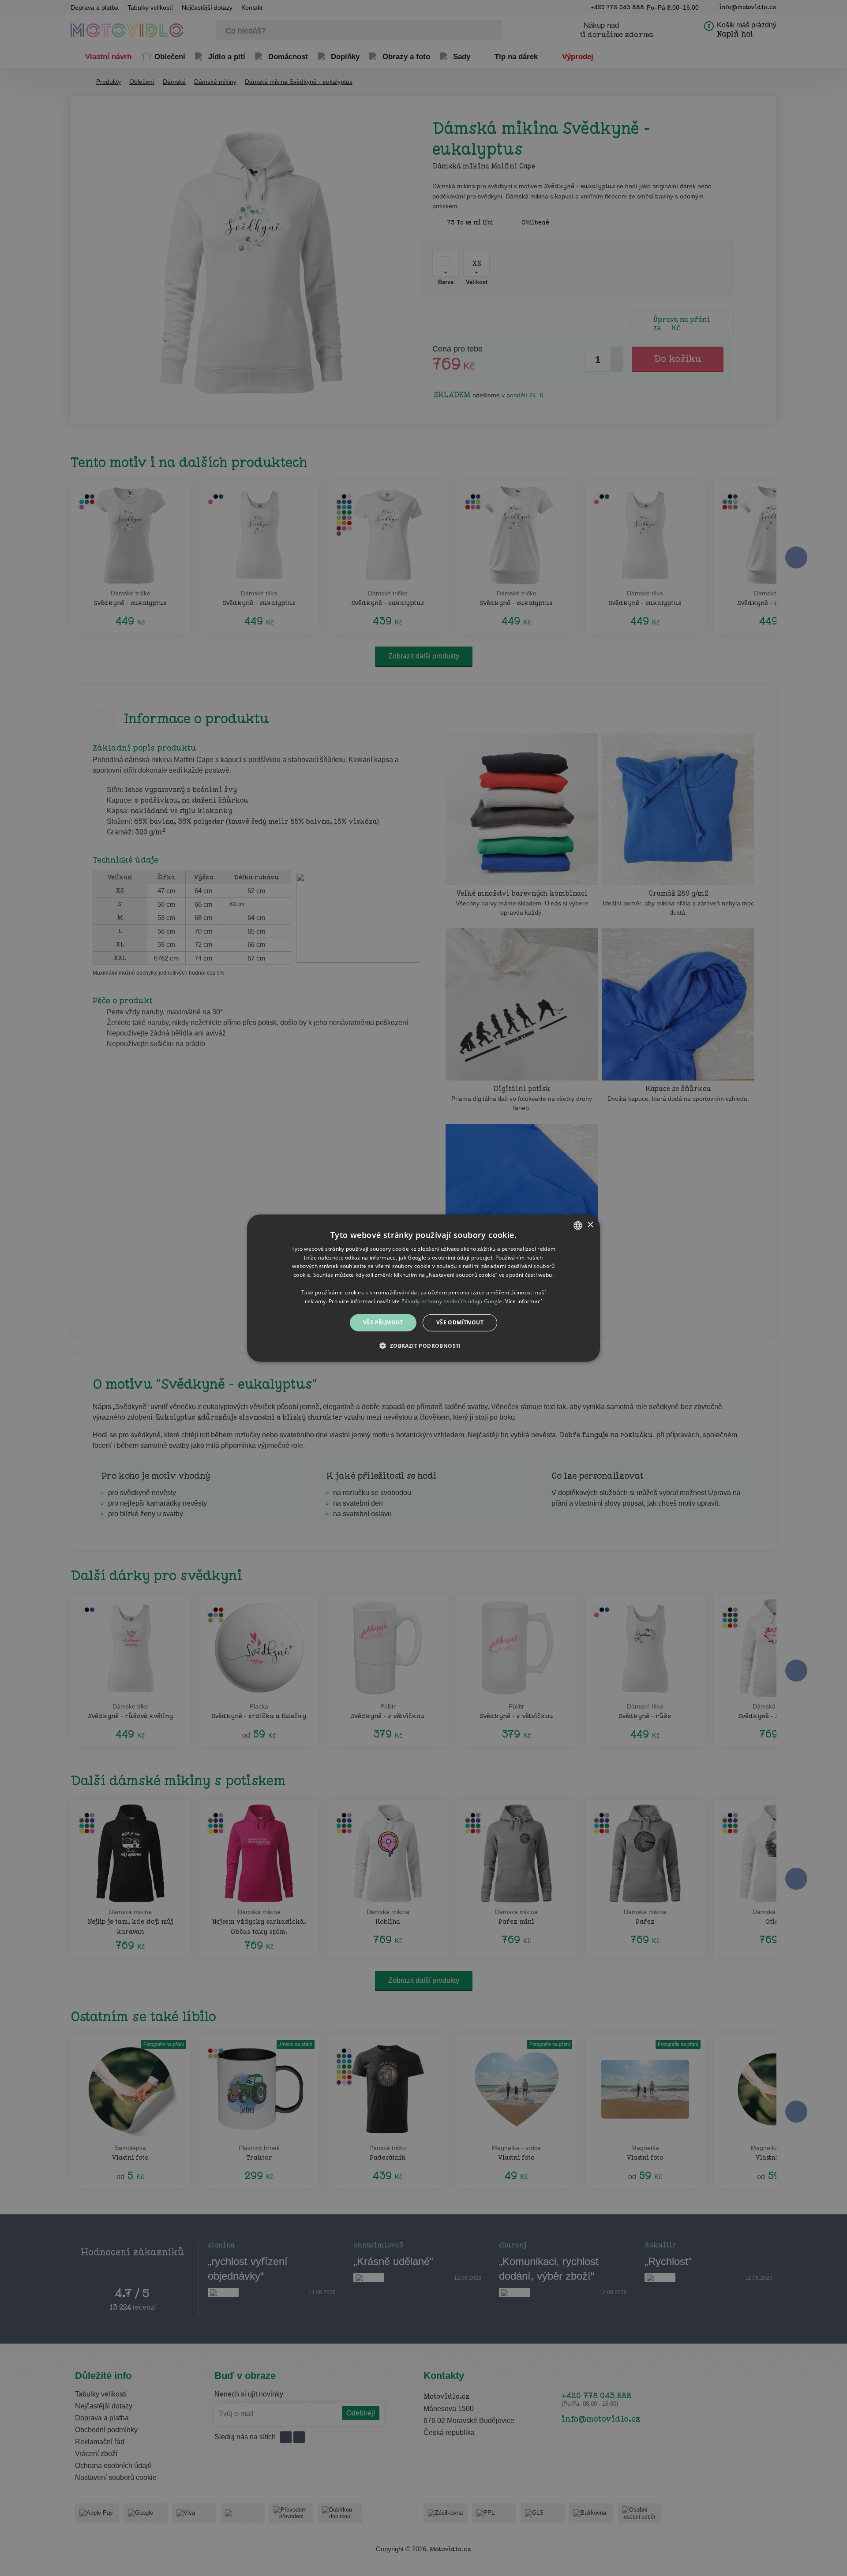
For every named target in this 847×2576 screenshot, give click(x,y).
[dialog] (423, 1288)
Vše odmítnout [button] (460, 1322)
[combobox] (578, 1225)
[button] (423, 1346)
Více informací (523, 1301)
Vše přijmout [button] (383, 1322)
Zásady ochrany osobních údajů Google (452, 1301)
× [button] (590, 1225)
